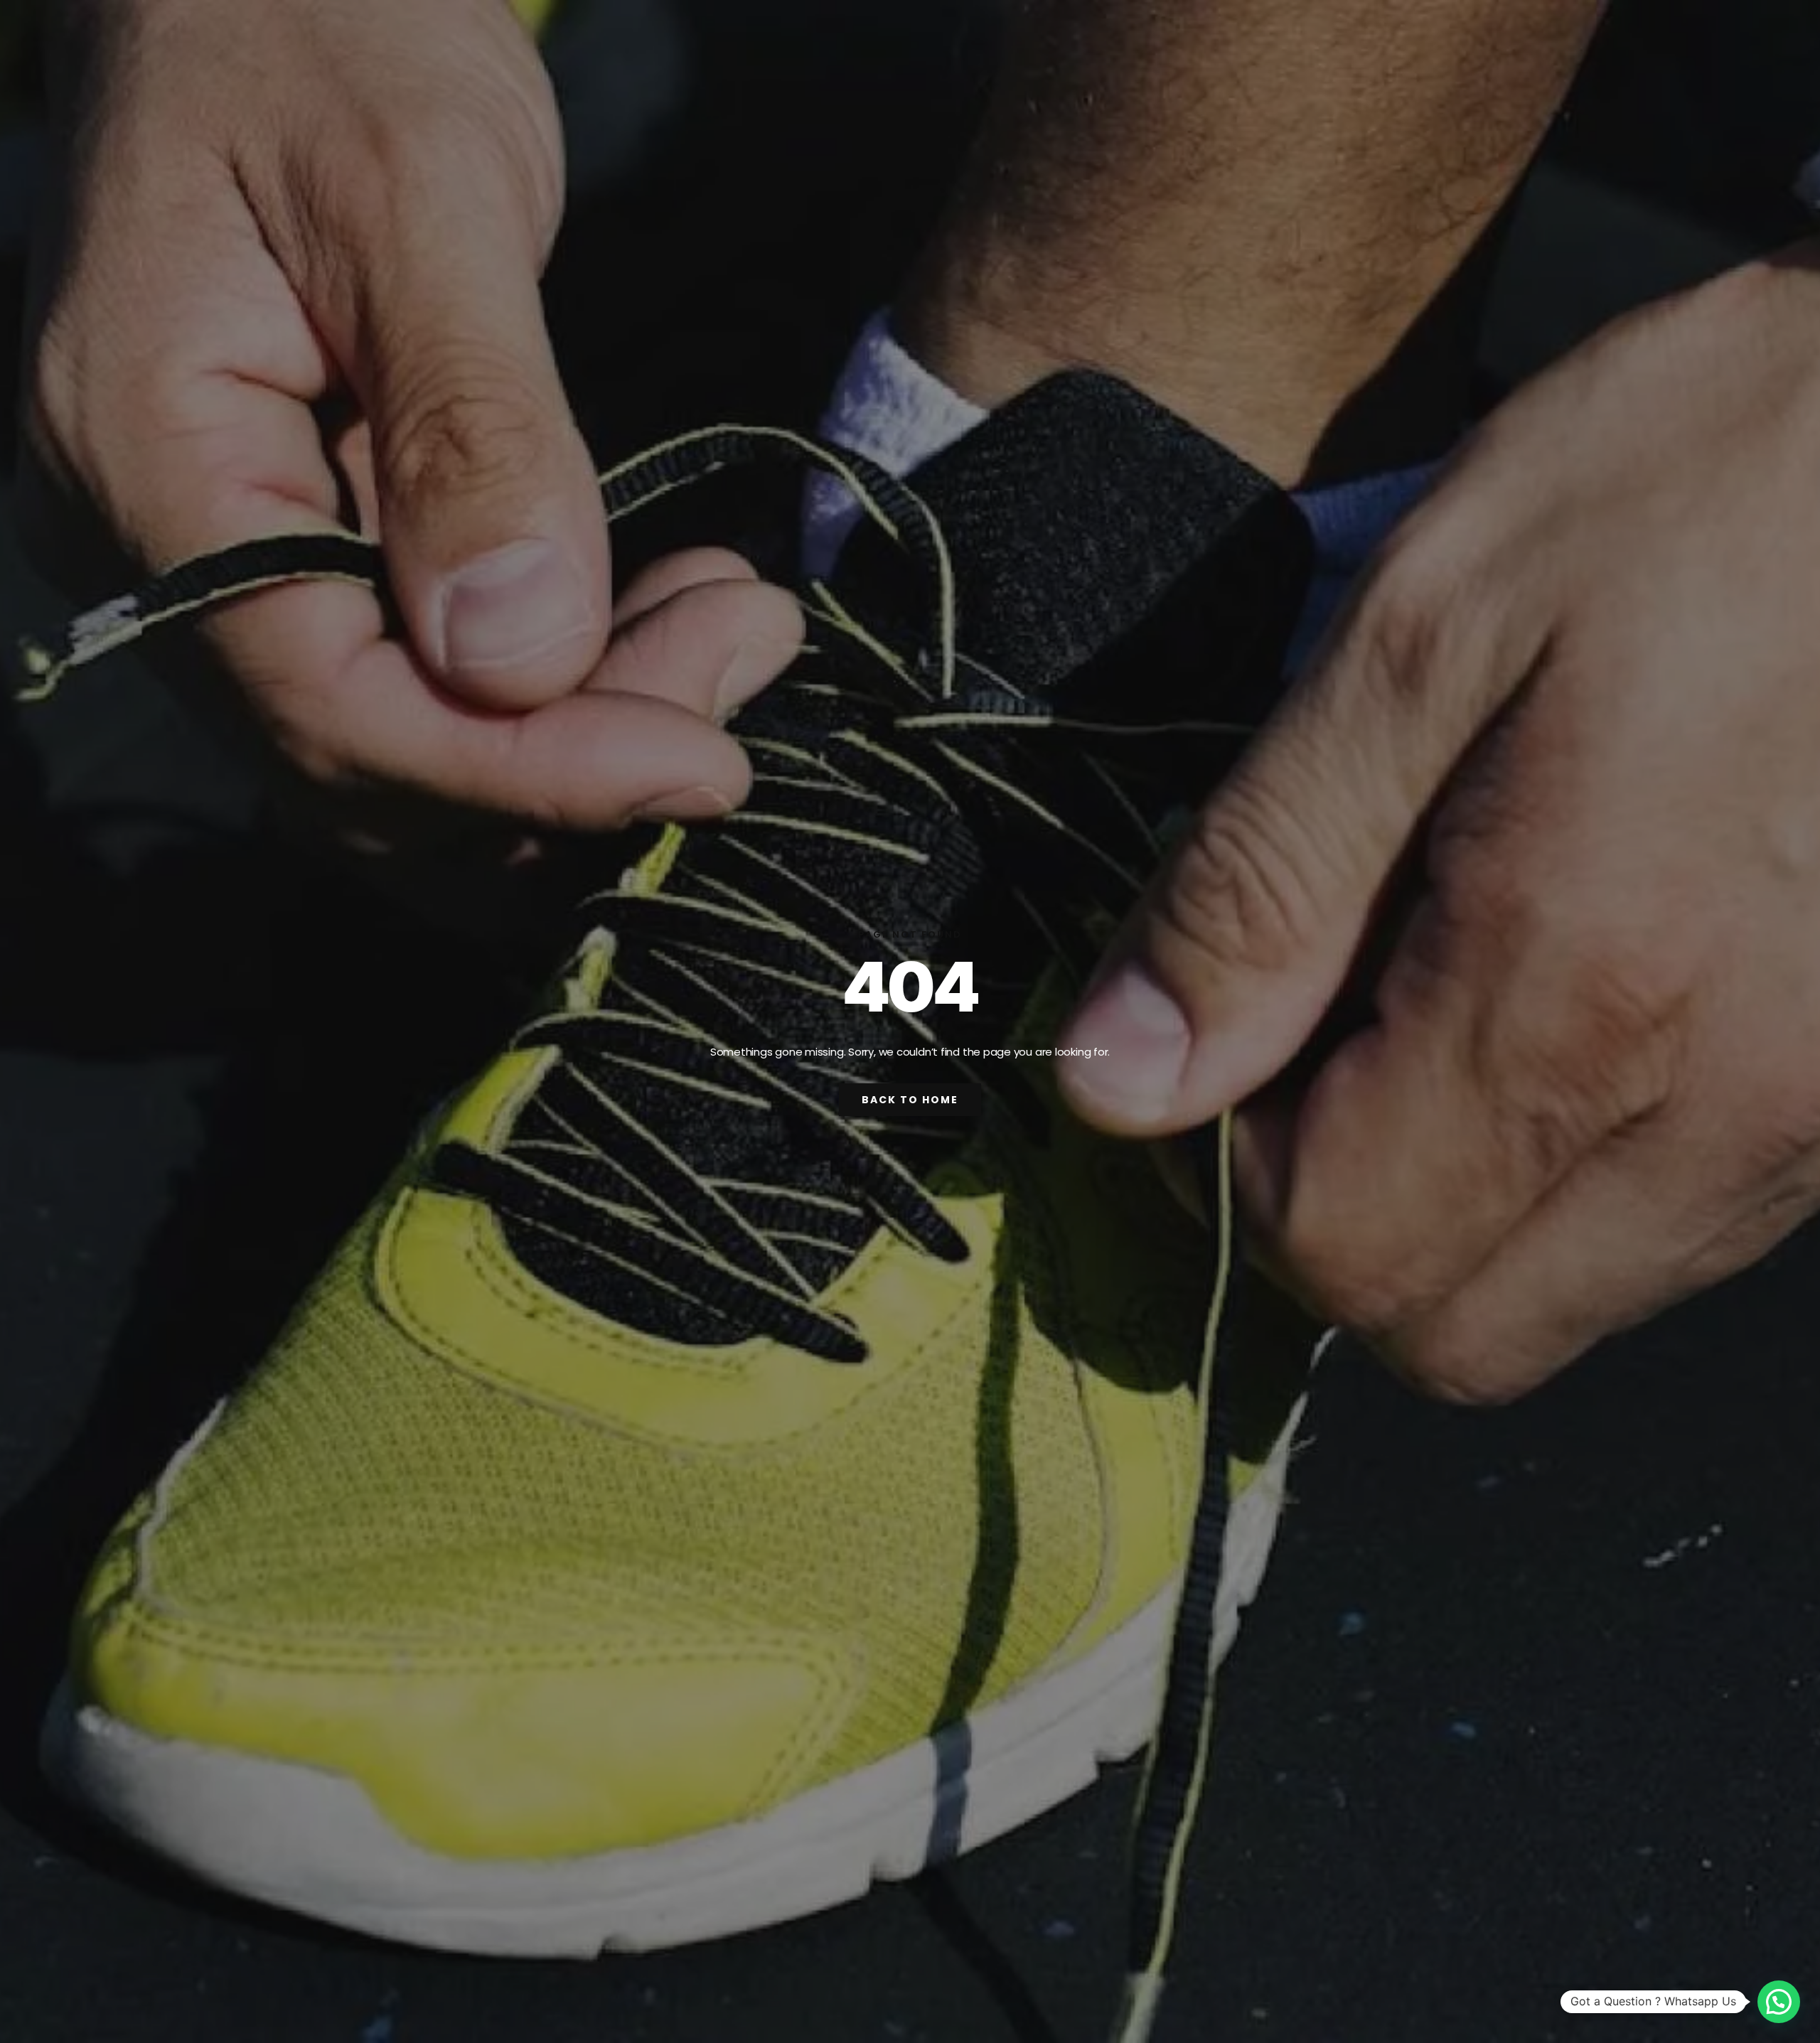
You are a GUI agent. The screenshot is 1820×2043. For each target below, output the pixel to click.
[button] (1779, 2002)
